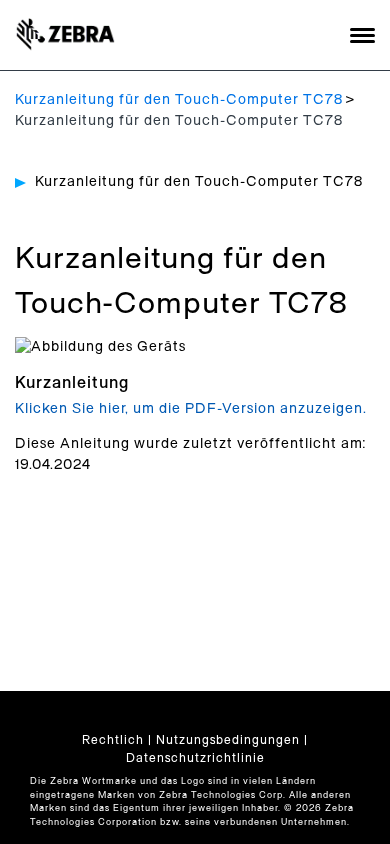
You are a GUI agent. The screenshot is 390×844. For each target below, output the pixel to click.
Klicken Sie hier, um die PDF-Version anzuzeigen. (191, 409)
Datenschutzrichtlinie (195, 758)
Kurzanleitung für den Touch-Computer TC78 (179, 100)
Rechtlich (113, 740)
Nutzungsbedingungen (228, 740)
